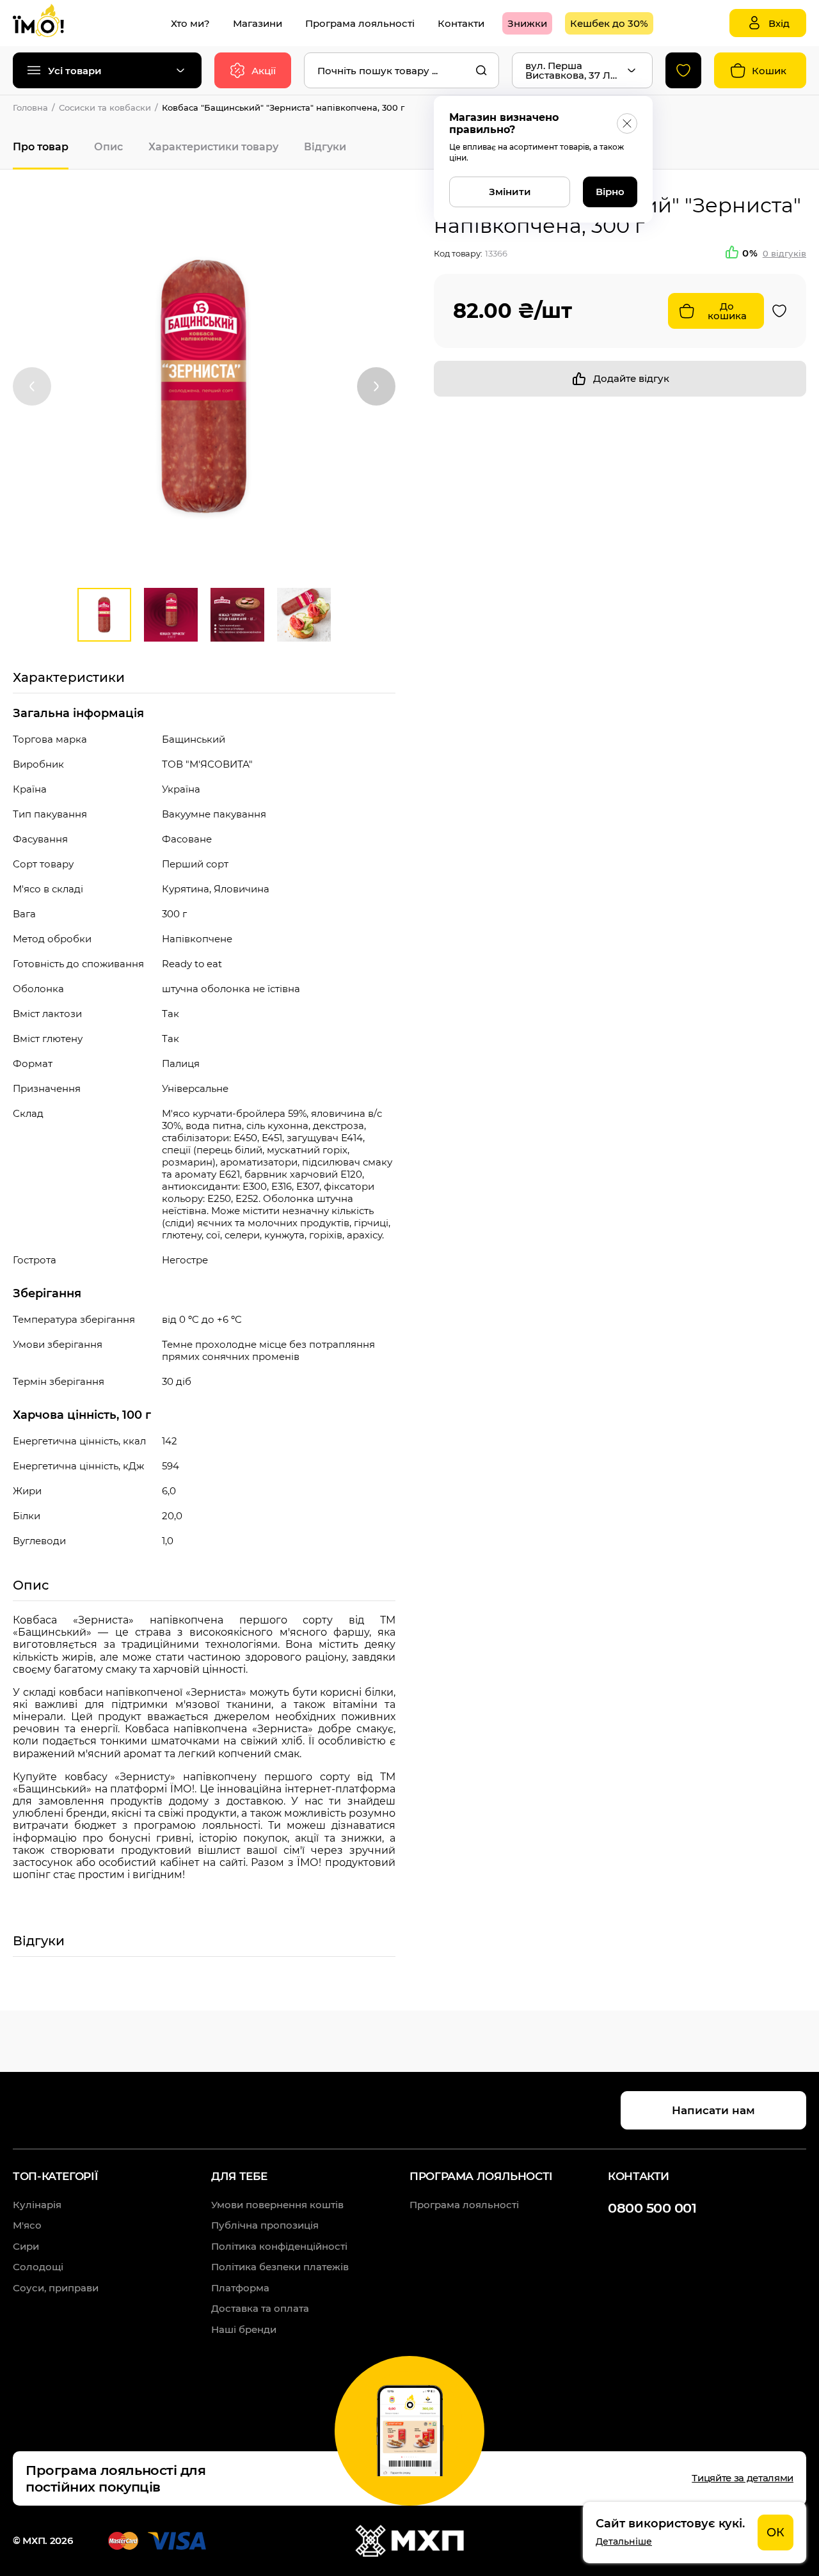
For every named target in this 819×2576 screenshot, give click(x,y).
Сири (26, 2246)
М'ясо (27, 2225)
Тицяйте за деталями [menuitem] (743, 2478)
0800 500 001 (652, 2208)
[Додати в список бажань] (779, 311)
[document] (695, 2533)
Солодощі (38, 2267)
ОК (775, 2533)
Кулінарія (37, 2205)
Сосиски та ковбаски (105, 107)
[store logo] (51, 23)
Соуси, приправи (56, 2288)
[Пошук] (481, 70)
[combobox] (402, 70)
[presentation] (32, 386)
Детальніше (624, 2541)
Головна (30, 107)
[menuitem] (190, 23)
